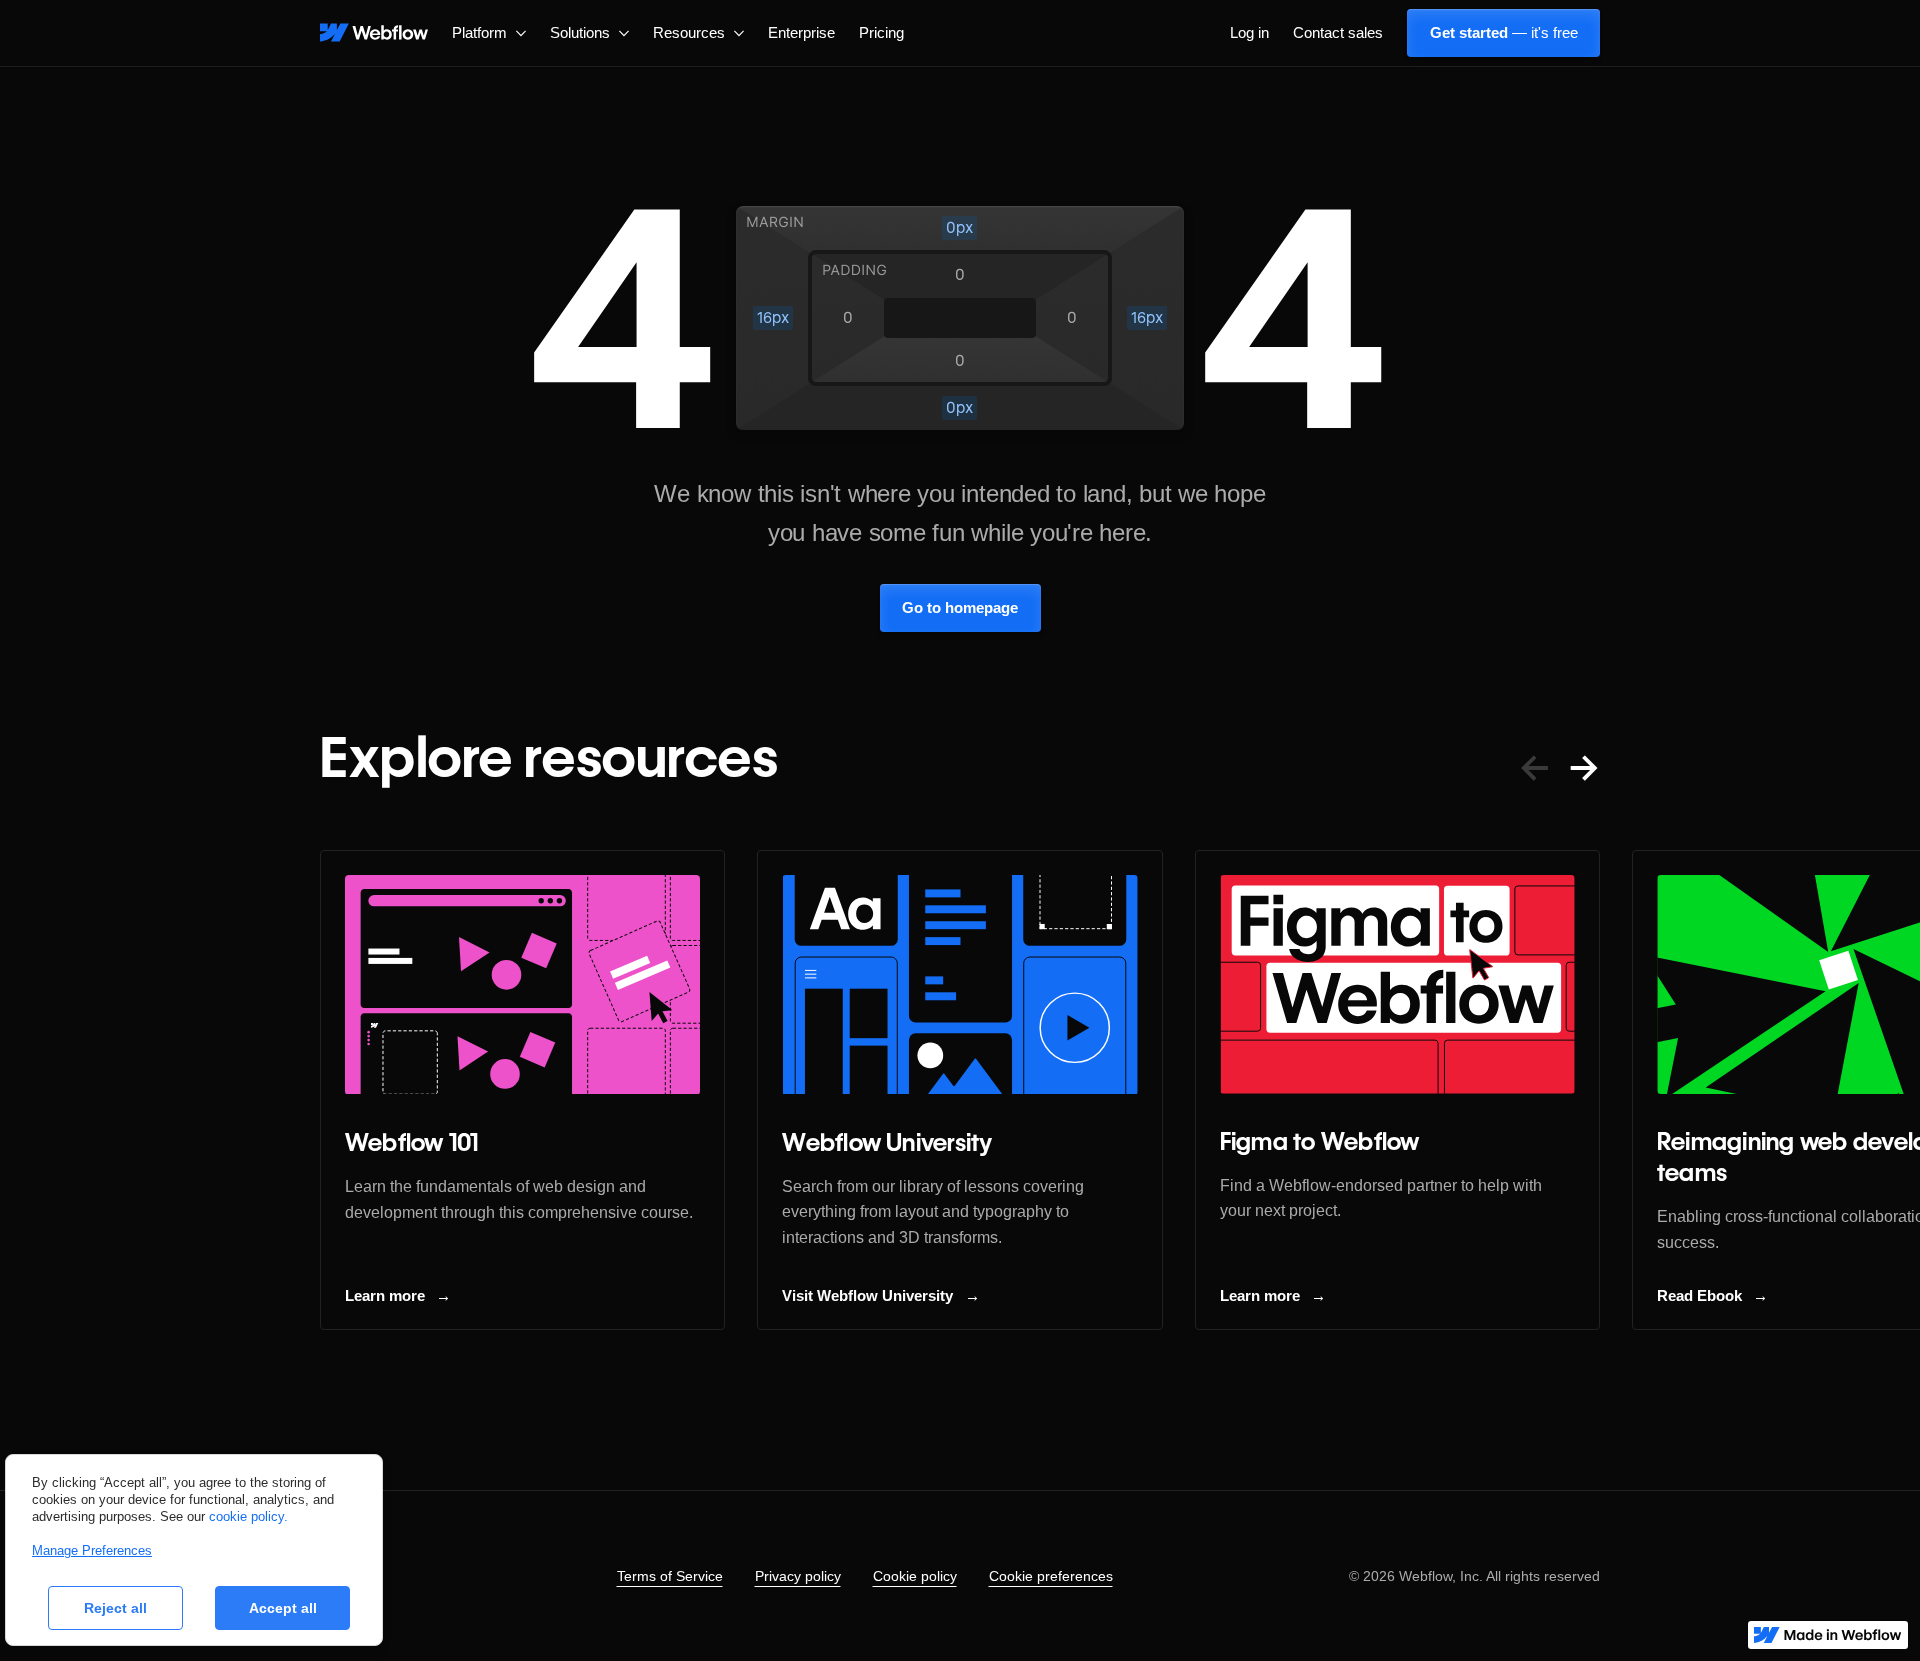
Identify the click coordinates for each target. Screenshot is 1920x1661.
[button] (489, 33)
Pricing (881, 32)
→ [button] (1584, 767)
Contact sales (1338, 32)
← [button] (1535, 767)
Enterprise (801, 32)
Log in (1249, 32)
